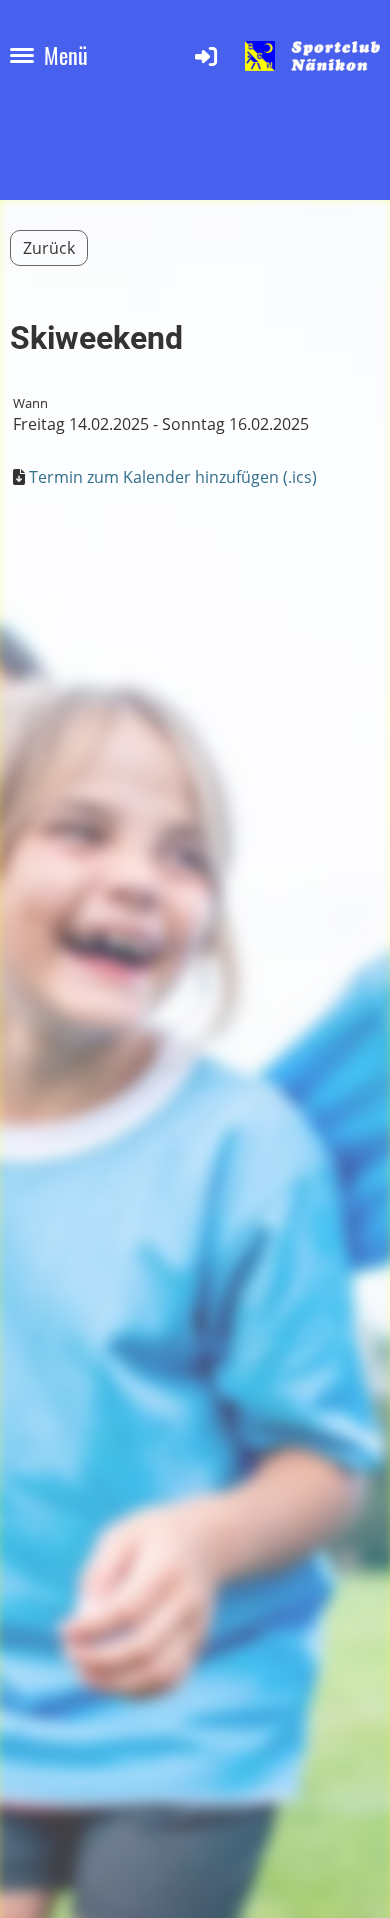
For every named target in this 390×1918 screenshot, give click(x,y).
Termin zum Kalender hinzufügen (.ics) (173, 477)
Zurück (49, 248)
